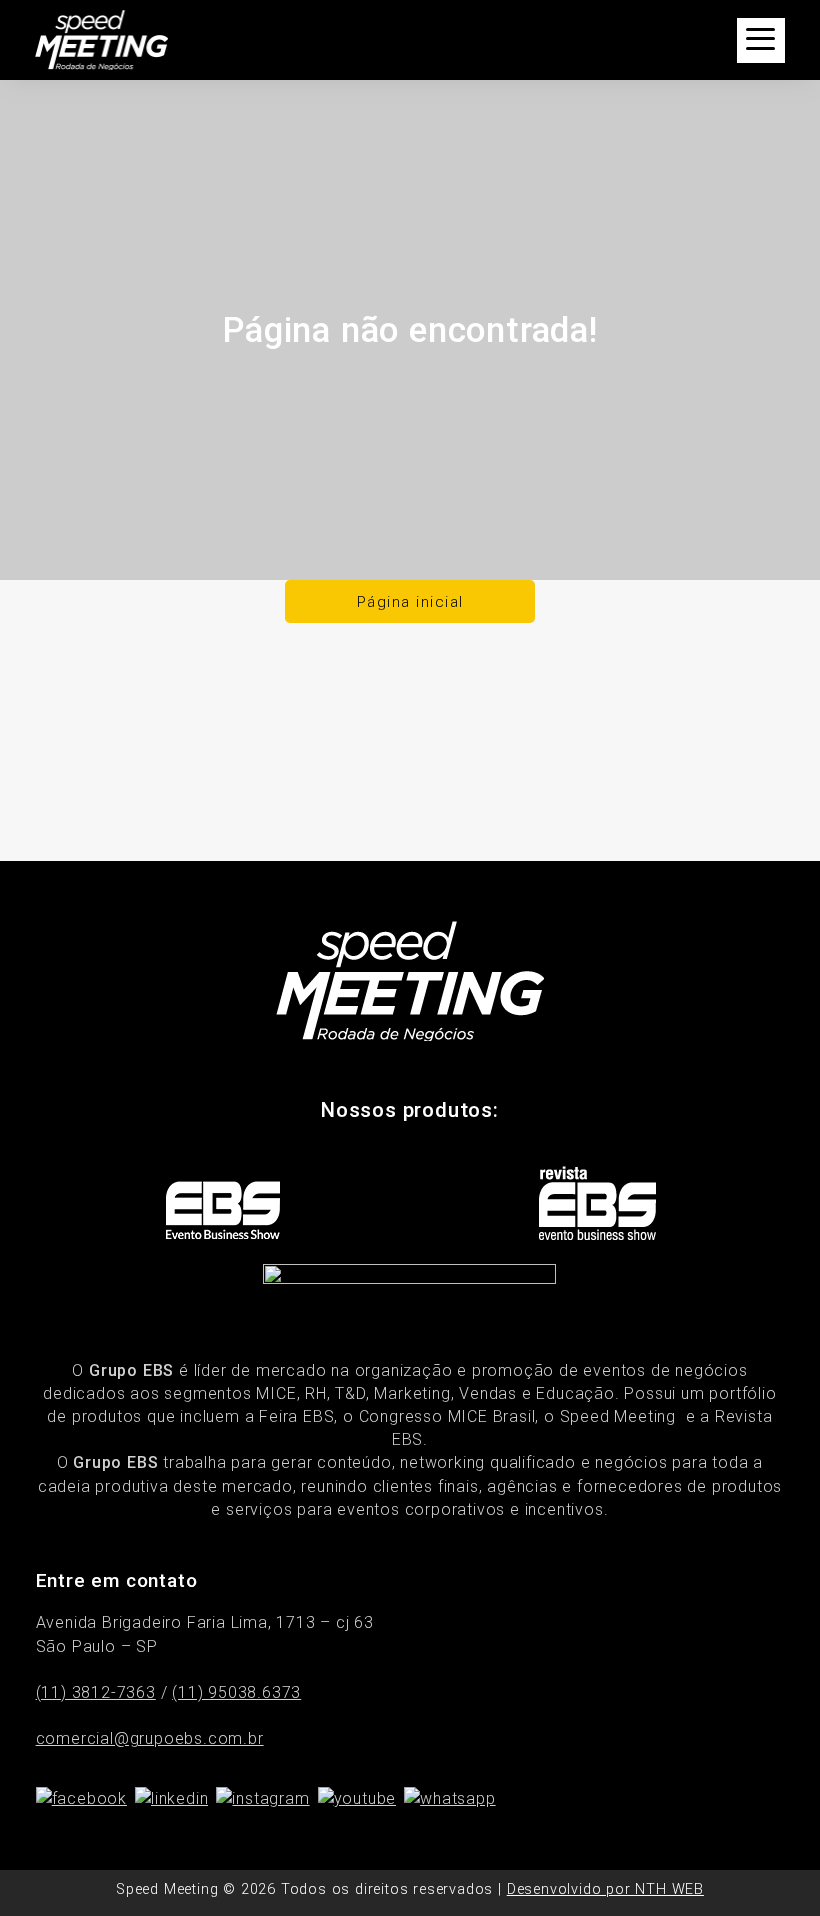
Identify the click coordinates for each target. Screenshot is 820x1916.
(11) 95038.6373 (236, 1692)
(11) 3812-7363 (96, 1692)
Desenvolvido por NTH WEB (605, 1889)
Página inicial (410, 602)
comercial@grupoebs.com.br (150, 1738)
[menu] (761, 40)
